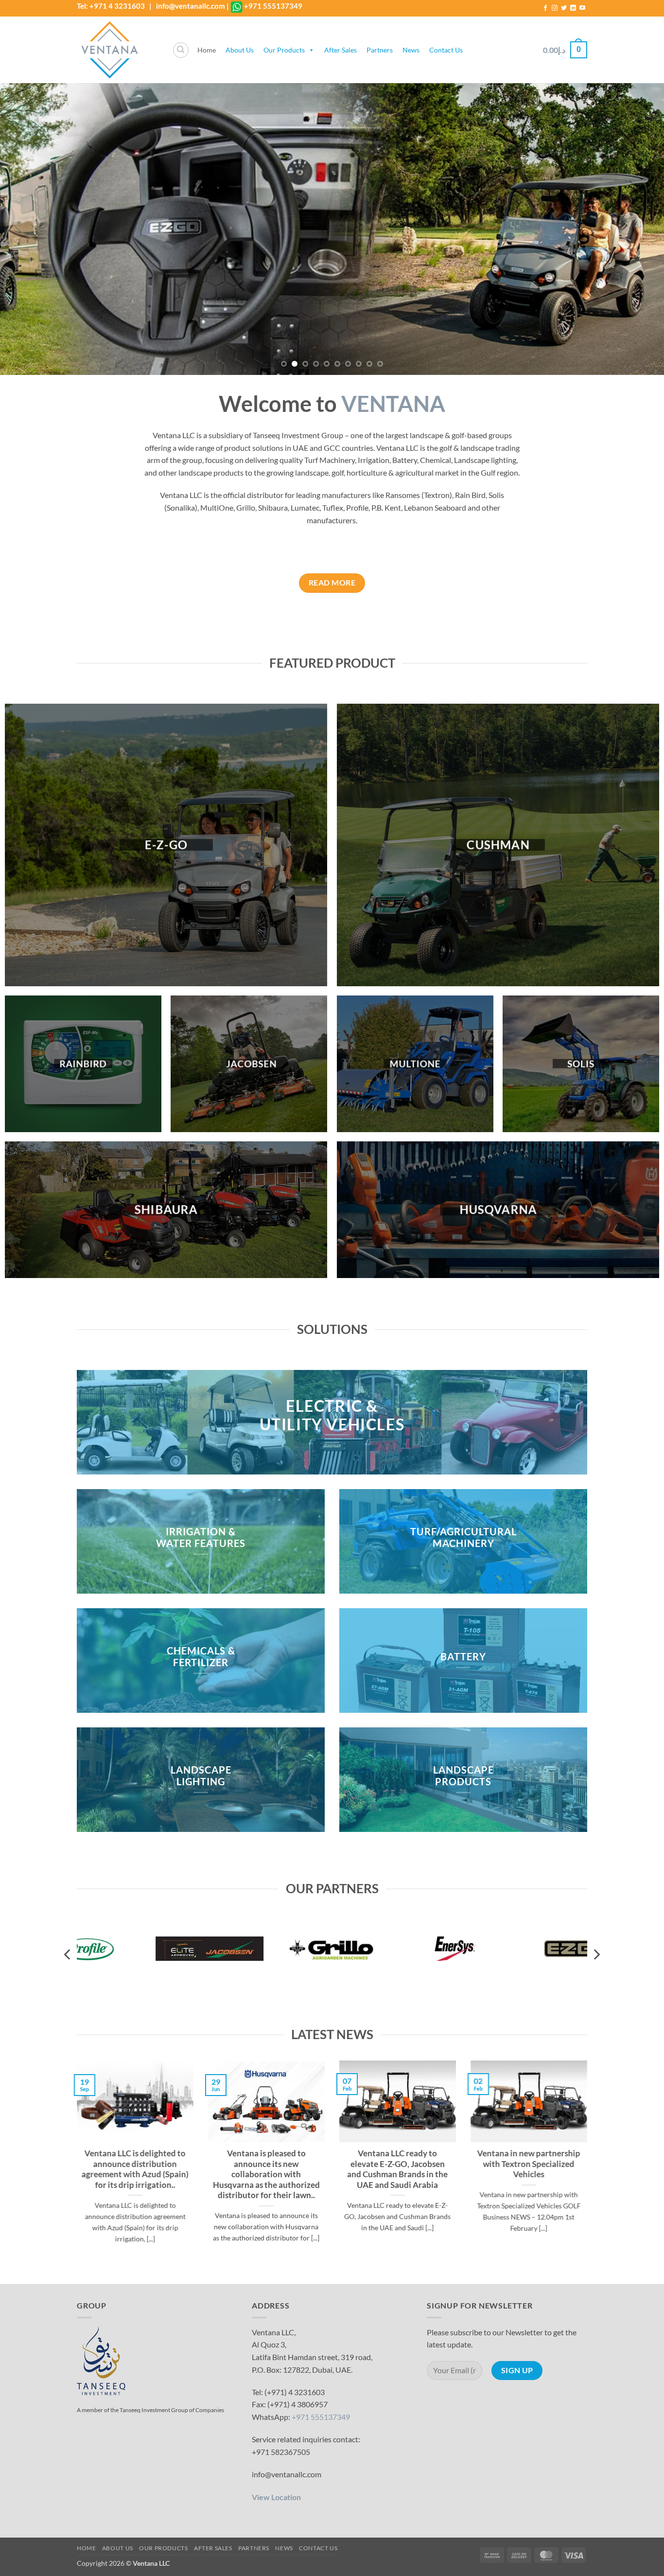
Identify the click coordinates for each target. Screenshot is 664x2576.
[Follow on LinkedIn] (573, 8)
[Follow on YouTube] (582, 8)
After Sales (341, 50)
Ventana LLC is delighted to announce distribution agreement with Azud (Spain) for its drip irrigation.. (135, 2170)
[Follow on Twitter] (564, 8)
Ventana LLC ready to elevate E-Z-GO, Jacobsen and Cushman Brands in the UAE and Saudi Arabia (398, 2170)
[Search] (181, 50)
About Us (240, 50)
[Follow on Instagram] (555, 8)
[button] (565, 50)
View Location (276, 2497)
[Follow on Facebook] (545, 8)
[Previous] (26, 229)
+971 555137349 (273, 6)
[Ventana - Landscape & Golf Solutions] (117, 50)
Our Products (284, 50)
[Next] (638, 229)
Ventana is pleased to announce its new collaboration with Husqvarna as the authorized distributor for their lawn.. (266, 2175)
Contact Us (446, 50)
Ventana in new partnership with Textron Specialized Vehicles (529, 2164)
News (411, 50)
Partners (380, 50)
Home (207, 50)
